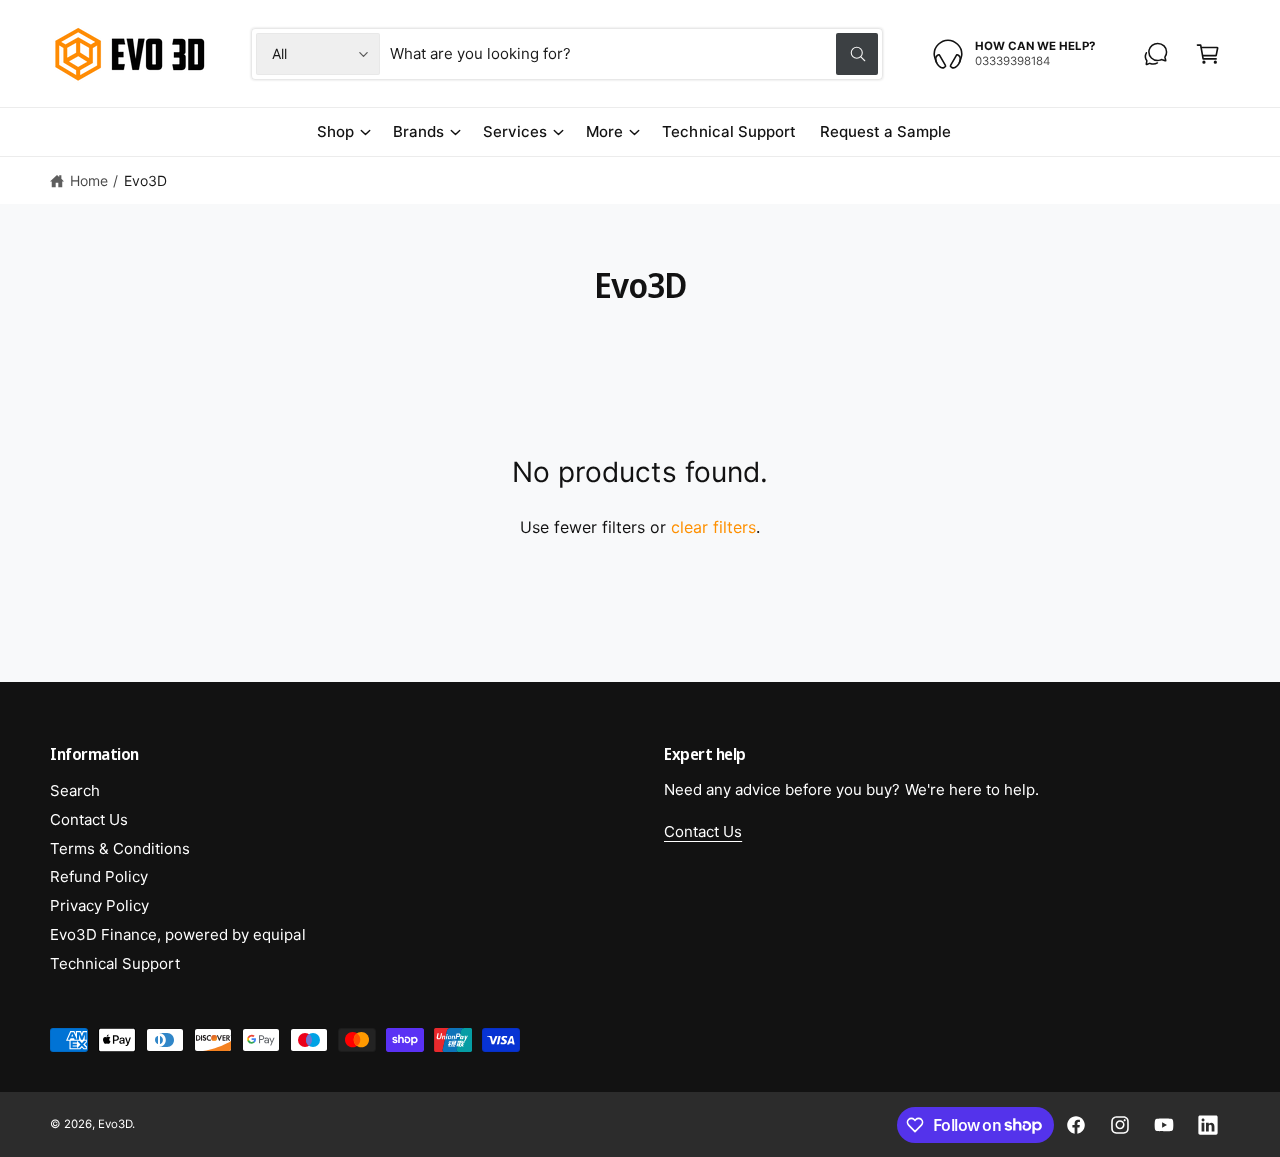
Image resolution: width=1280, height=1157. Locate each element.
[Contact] (1156, 54)
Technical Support (115, 963)
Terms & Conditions (120, 848)
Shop (335, 131)
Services (515, 131)
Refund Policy (99, 876)
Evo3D (145, 180)
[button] (1208, 54)
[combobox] (633, 54)
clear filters (713, 527)
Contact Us (89, 819)
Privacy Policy (99, 905)
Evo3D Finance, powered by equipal (178, 934)
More (604, 131)
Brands (418, 131)
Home (89, 180)
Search (75, 790)
